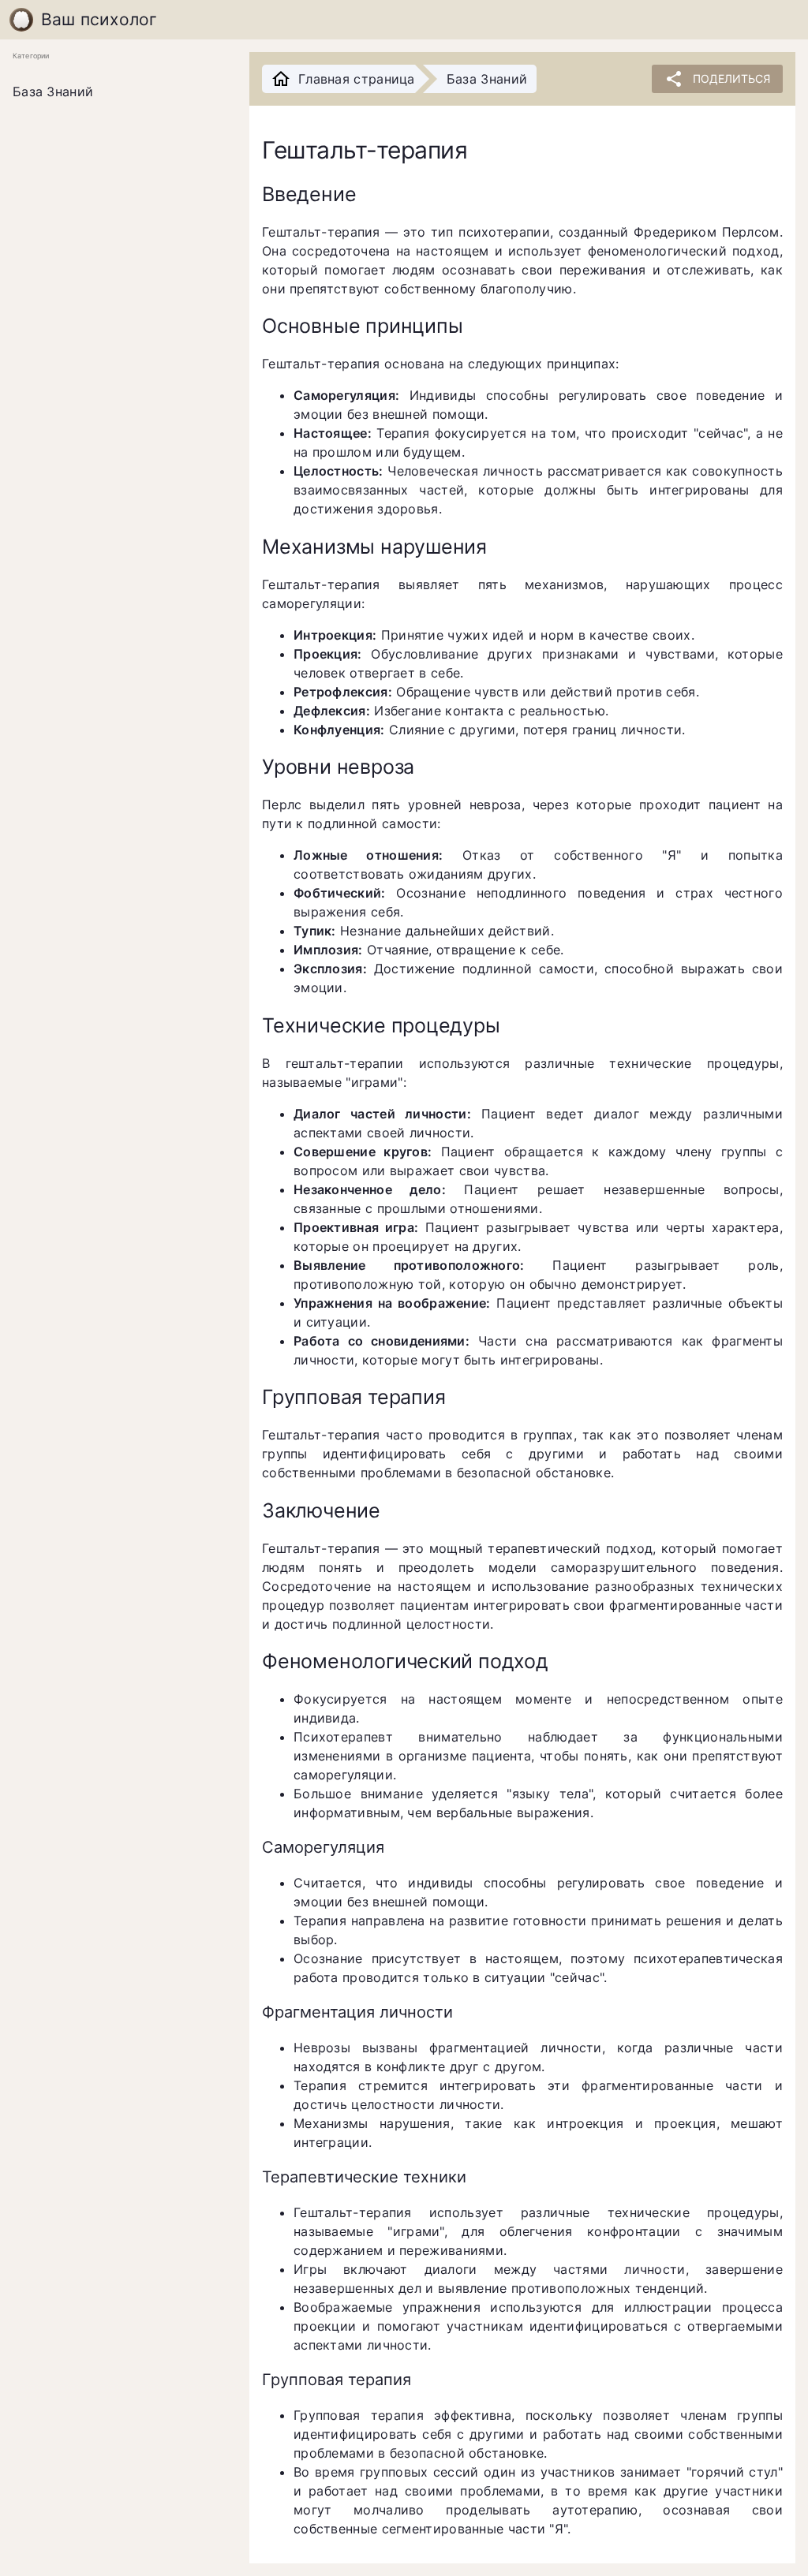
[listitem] (118, 92)
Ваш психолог (99, 19)
